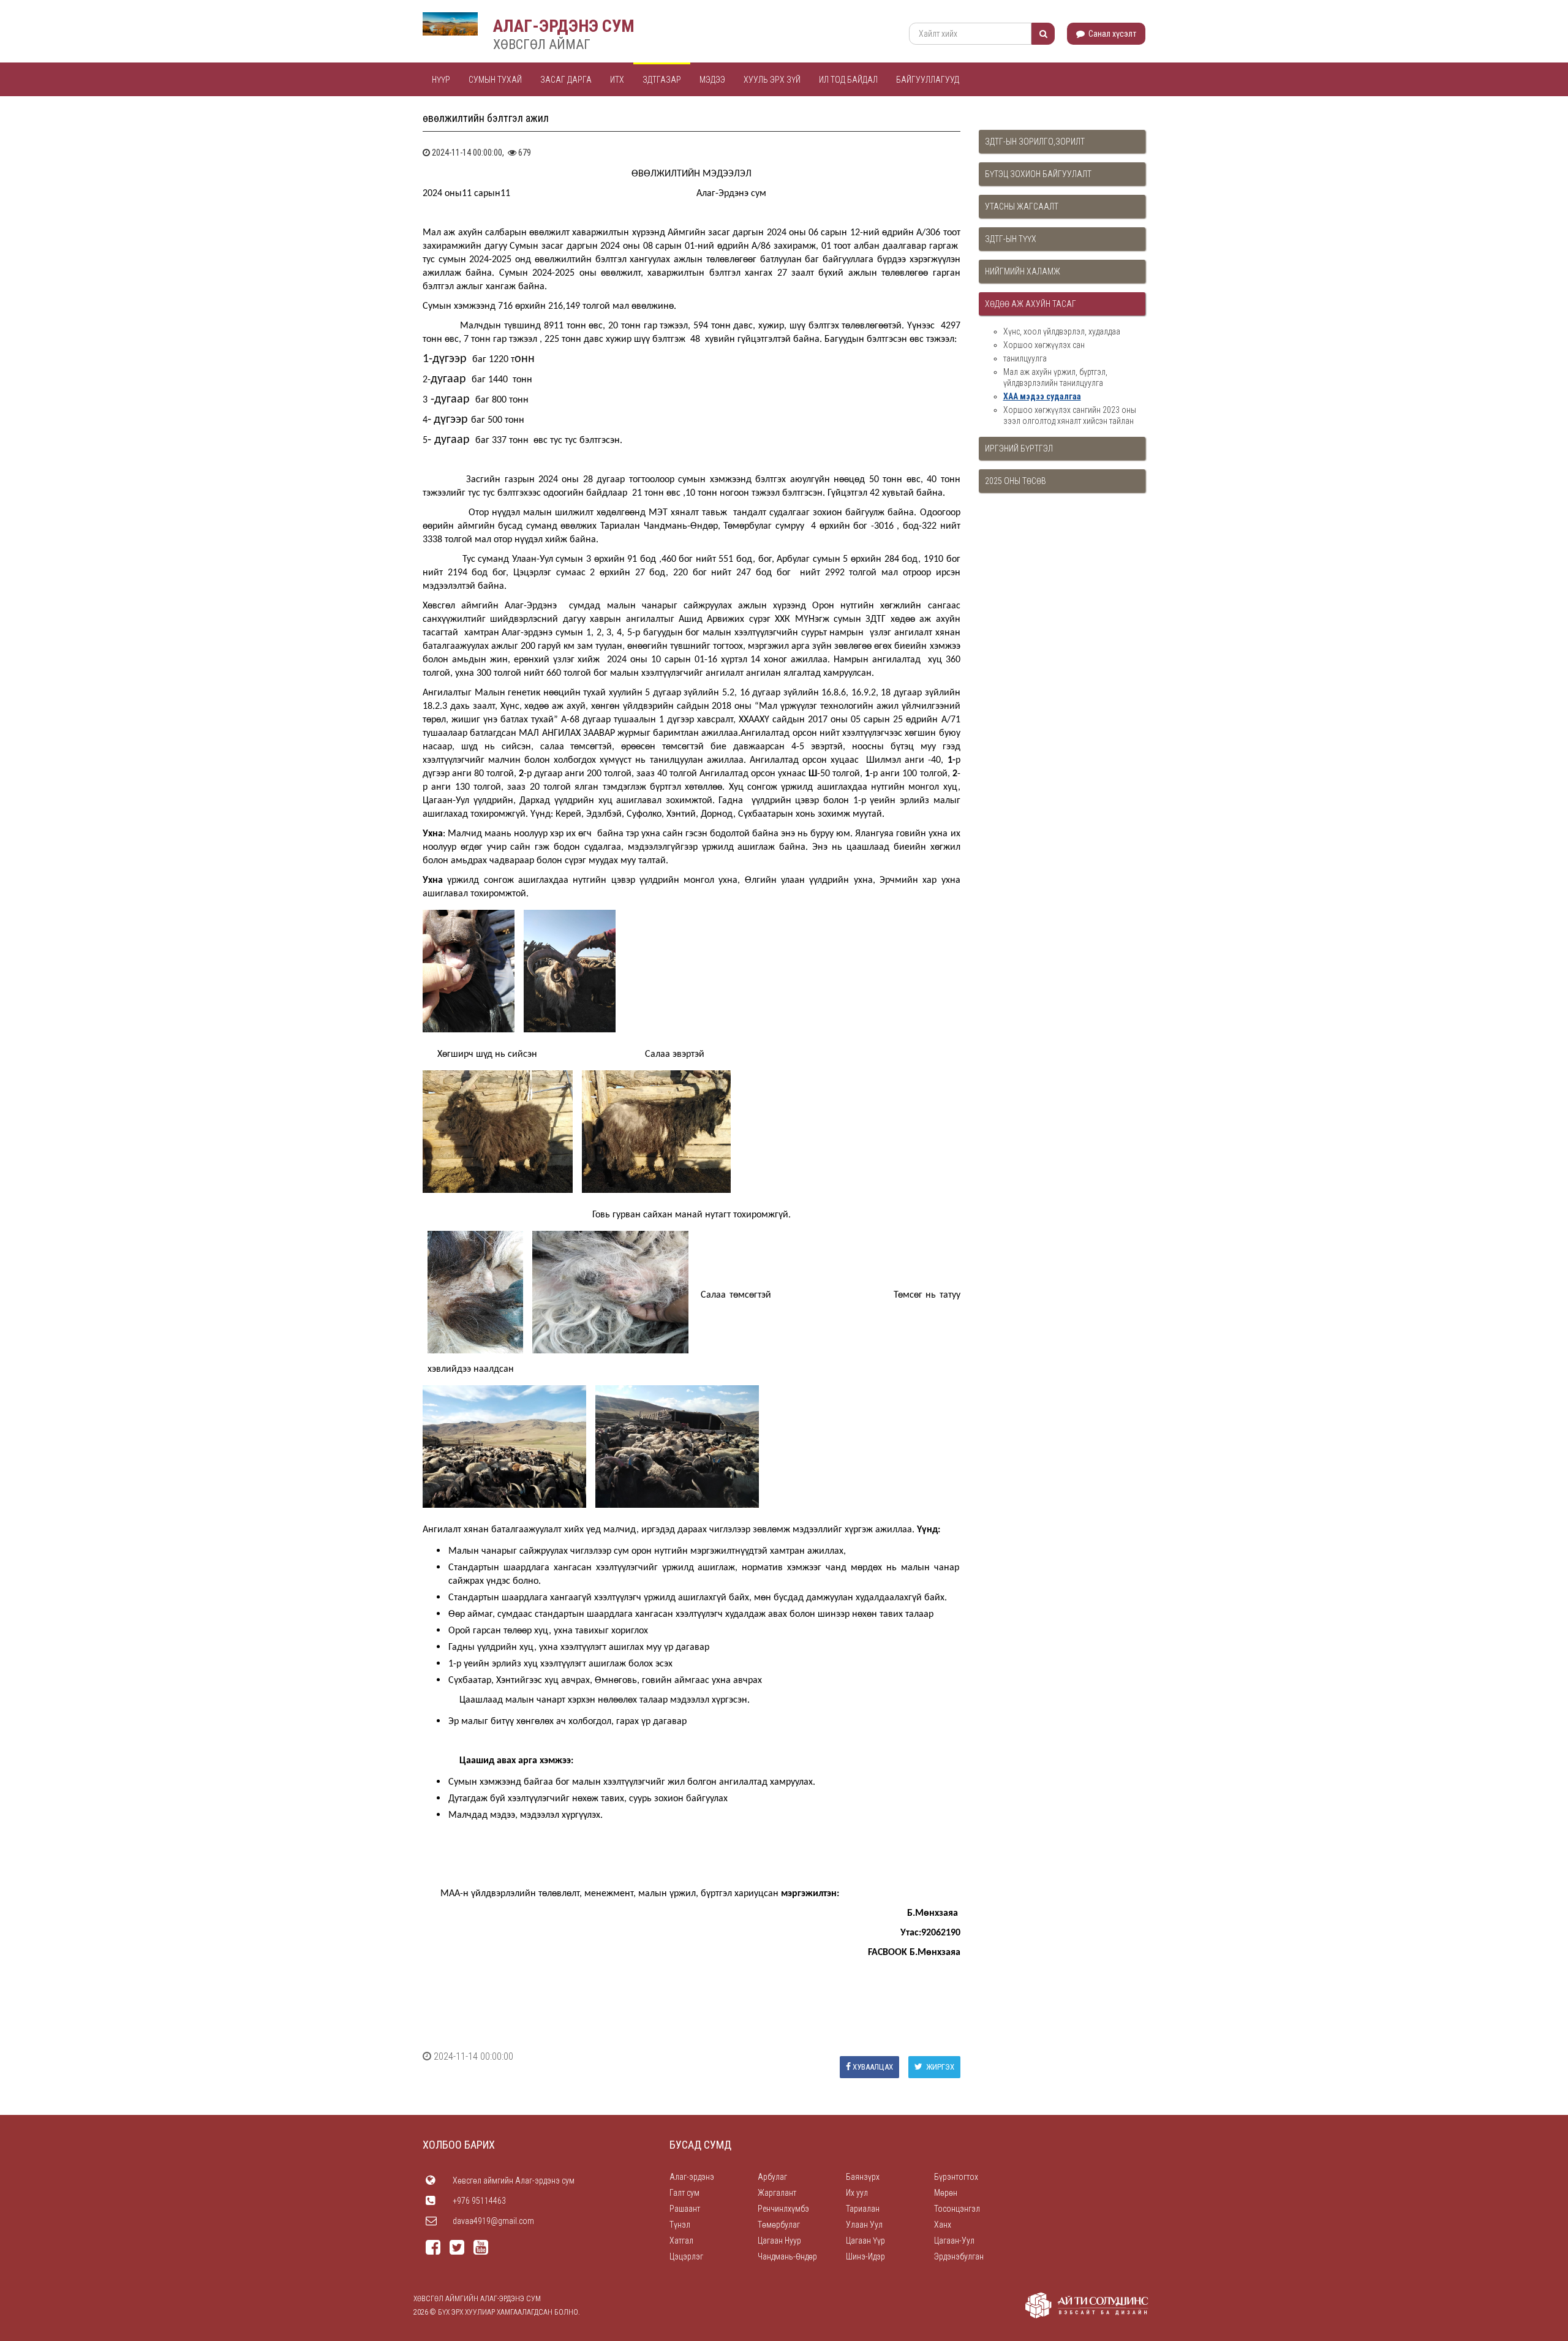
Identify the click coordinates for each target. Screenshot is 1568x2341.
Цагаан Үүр (865, 2241)
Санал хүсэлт (1111, 34)
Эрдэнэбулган (959, 2256)
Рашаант (685, 2209)
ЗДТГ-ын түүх (1011, 239)
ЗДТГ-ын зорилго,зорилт (1035, 142)
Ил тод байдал (848, 80)
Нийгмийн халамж (1023, 271)
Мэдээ (712, 80)
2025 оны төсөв (1016, 481)
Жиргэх (939, 2067)
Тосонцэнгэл (957, 2209)
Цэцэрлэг (686, 2256)
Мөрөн (946, 2193)
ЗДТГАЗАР (662, 80)
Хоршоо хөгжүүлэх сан (1044, 345)
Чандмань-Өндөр (787, 2256)
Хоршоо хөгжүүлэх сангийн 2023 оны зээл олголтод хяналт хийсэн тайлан (1070, 415)
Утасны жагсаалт (1022, 206)
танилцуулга (1025, 358)
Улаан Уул (864, 2225)
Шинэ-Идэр (865, 2256)
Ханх (943, 2225)
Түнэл (680, 2225)
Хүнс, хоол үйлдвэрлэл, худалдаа (1062, 331)
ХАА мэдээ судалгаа (1042, 396)
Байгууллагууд (928, 80)
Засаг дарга (566, 80)
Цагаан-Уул (954, 2241)
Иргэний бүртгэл (1019, 448)
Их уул (857, 2193)
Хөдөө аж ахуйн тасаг (1031, 304)
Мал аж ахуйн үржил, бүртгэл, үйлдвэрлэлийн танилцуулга (1055, 377)
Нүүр (441, 80)
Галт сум (684, 2193)
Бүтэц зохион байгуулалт (1038, 174)
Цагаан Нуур (779, 2241)
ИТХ (617, 80)
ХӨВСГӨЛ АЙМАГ (542, 44)
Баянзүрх (863, 2177)
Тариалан (863, 2209)
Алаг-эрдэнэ (692, 2177)
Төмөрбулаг (779, 2225)
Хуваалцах (873, 2067)
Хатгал (681, 2241)
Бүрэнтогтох (956, 2177)
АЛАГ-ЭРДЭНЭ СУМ (564, 26)
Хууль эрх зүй (772, 80)
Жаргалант (777, 2193)
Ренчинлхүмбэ (783, 2209)
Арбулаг (772, 2177)
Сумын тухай (495, 80)
